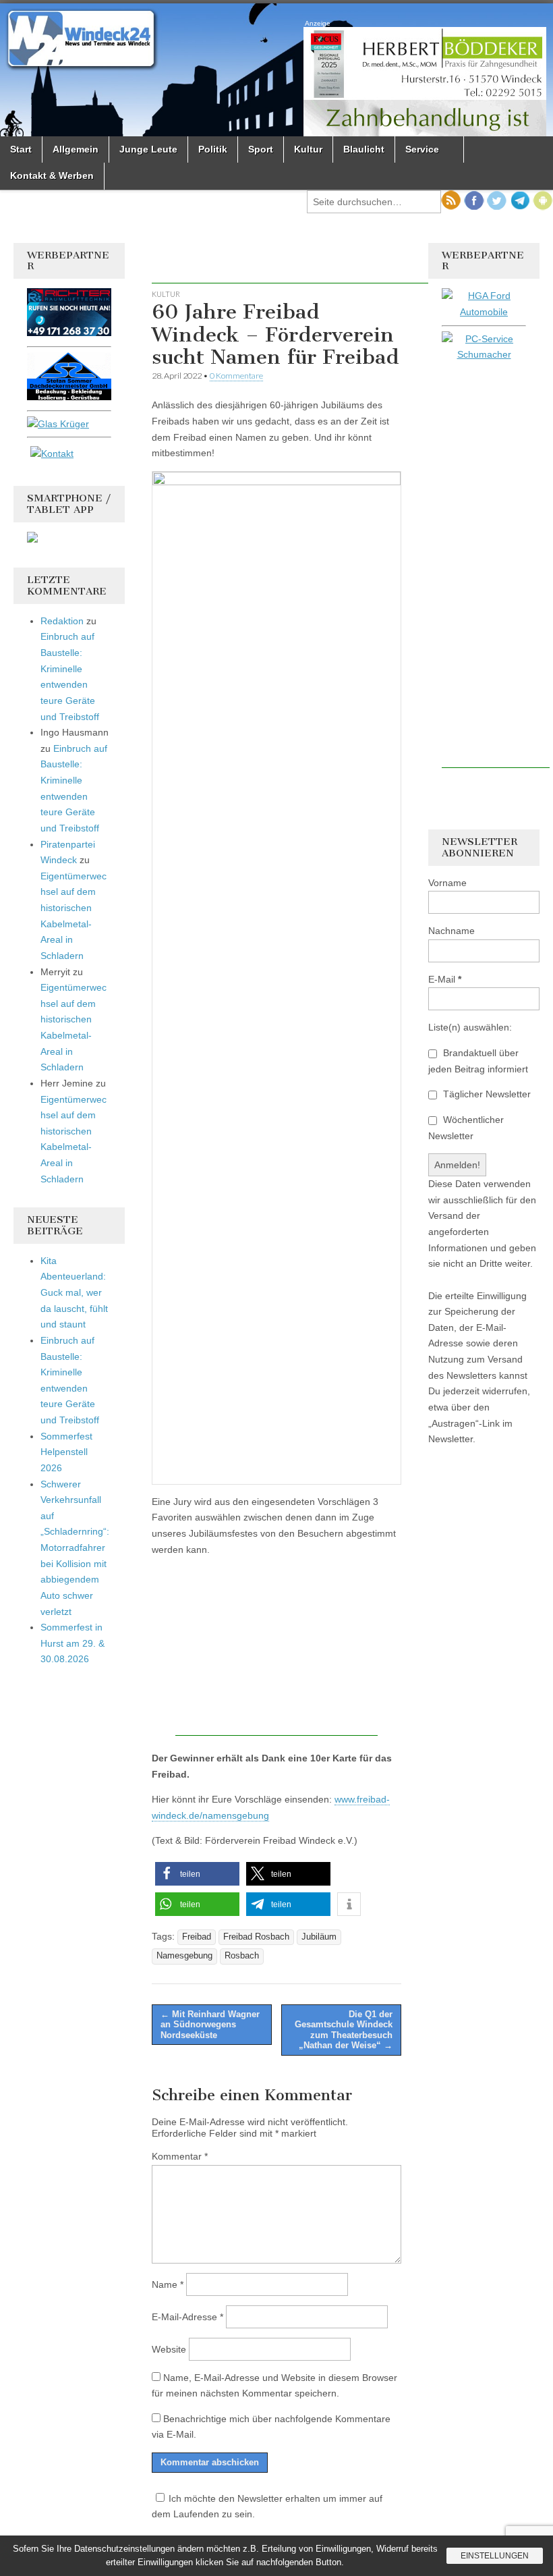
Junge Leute (148, 149)
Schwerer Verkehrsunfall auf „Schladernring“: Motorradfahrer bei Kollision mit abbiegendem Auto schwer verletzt (75, 1548)
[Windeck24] (276, 70)
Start (21, 149)
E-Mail (445, 979)
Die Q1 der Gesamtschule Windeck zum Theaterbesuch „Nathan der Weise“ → (344, 2030)
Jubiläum (319, 1937)
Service (422, 149)
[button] (197, 1874)
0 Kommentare (236, 376)
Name (168, 2284)
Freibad (197, 1937)
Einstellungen (495, 2556)
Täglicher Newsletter (486, 1094)
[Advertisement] (310, 263)
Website (169, 2349)
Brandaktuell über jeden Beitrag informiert (478, 1061)
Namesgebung (184, 1956)
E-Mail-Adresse (187, 2317)
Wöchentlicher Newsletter (466, 1128)
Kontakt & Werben (52, 175)
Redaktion (62, 621)
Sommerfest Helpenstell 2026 (66, 1452)
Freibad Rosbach (256, 1937)
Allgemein (76, 149)
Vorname (447, 883)
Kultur (308, 149)
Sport (261, 149)
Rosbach (242, 1956)
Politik (213, 149)
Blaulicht (364, 149)
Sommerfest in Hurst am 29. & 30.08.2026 (72, 1643)
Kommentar (180, 2156)
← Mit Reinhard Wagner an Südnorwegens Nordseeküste (210, 2025)
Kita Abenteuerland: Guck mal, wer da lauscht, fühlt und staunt (74, 1293)
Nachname (452, 931)
